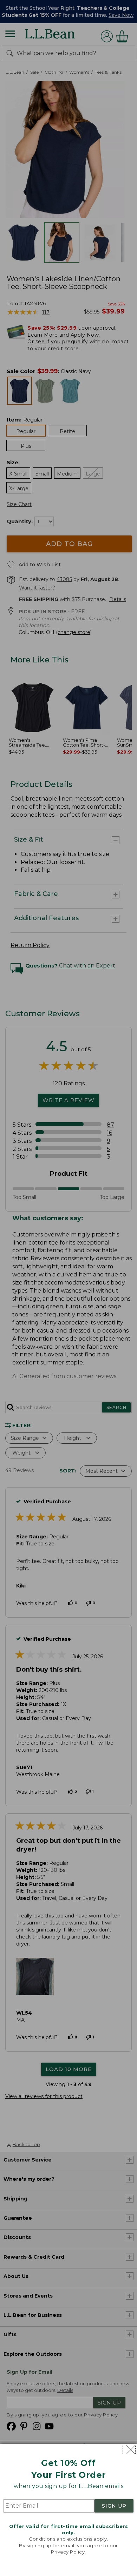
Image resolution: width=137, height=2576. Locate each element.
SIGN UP (114, 2506)
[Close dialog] (129, 2450)
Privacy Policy (68, 2552)
